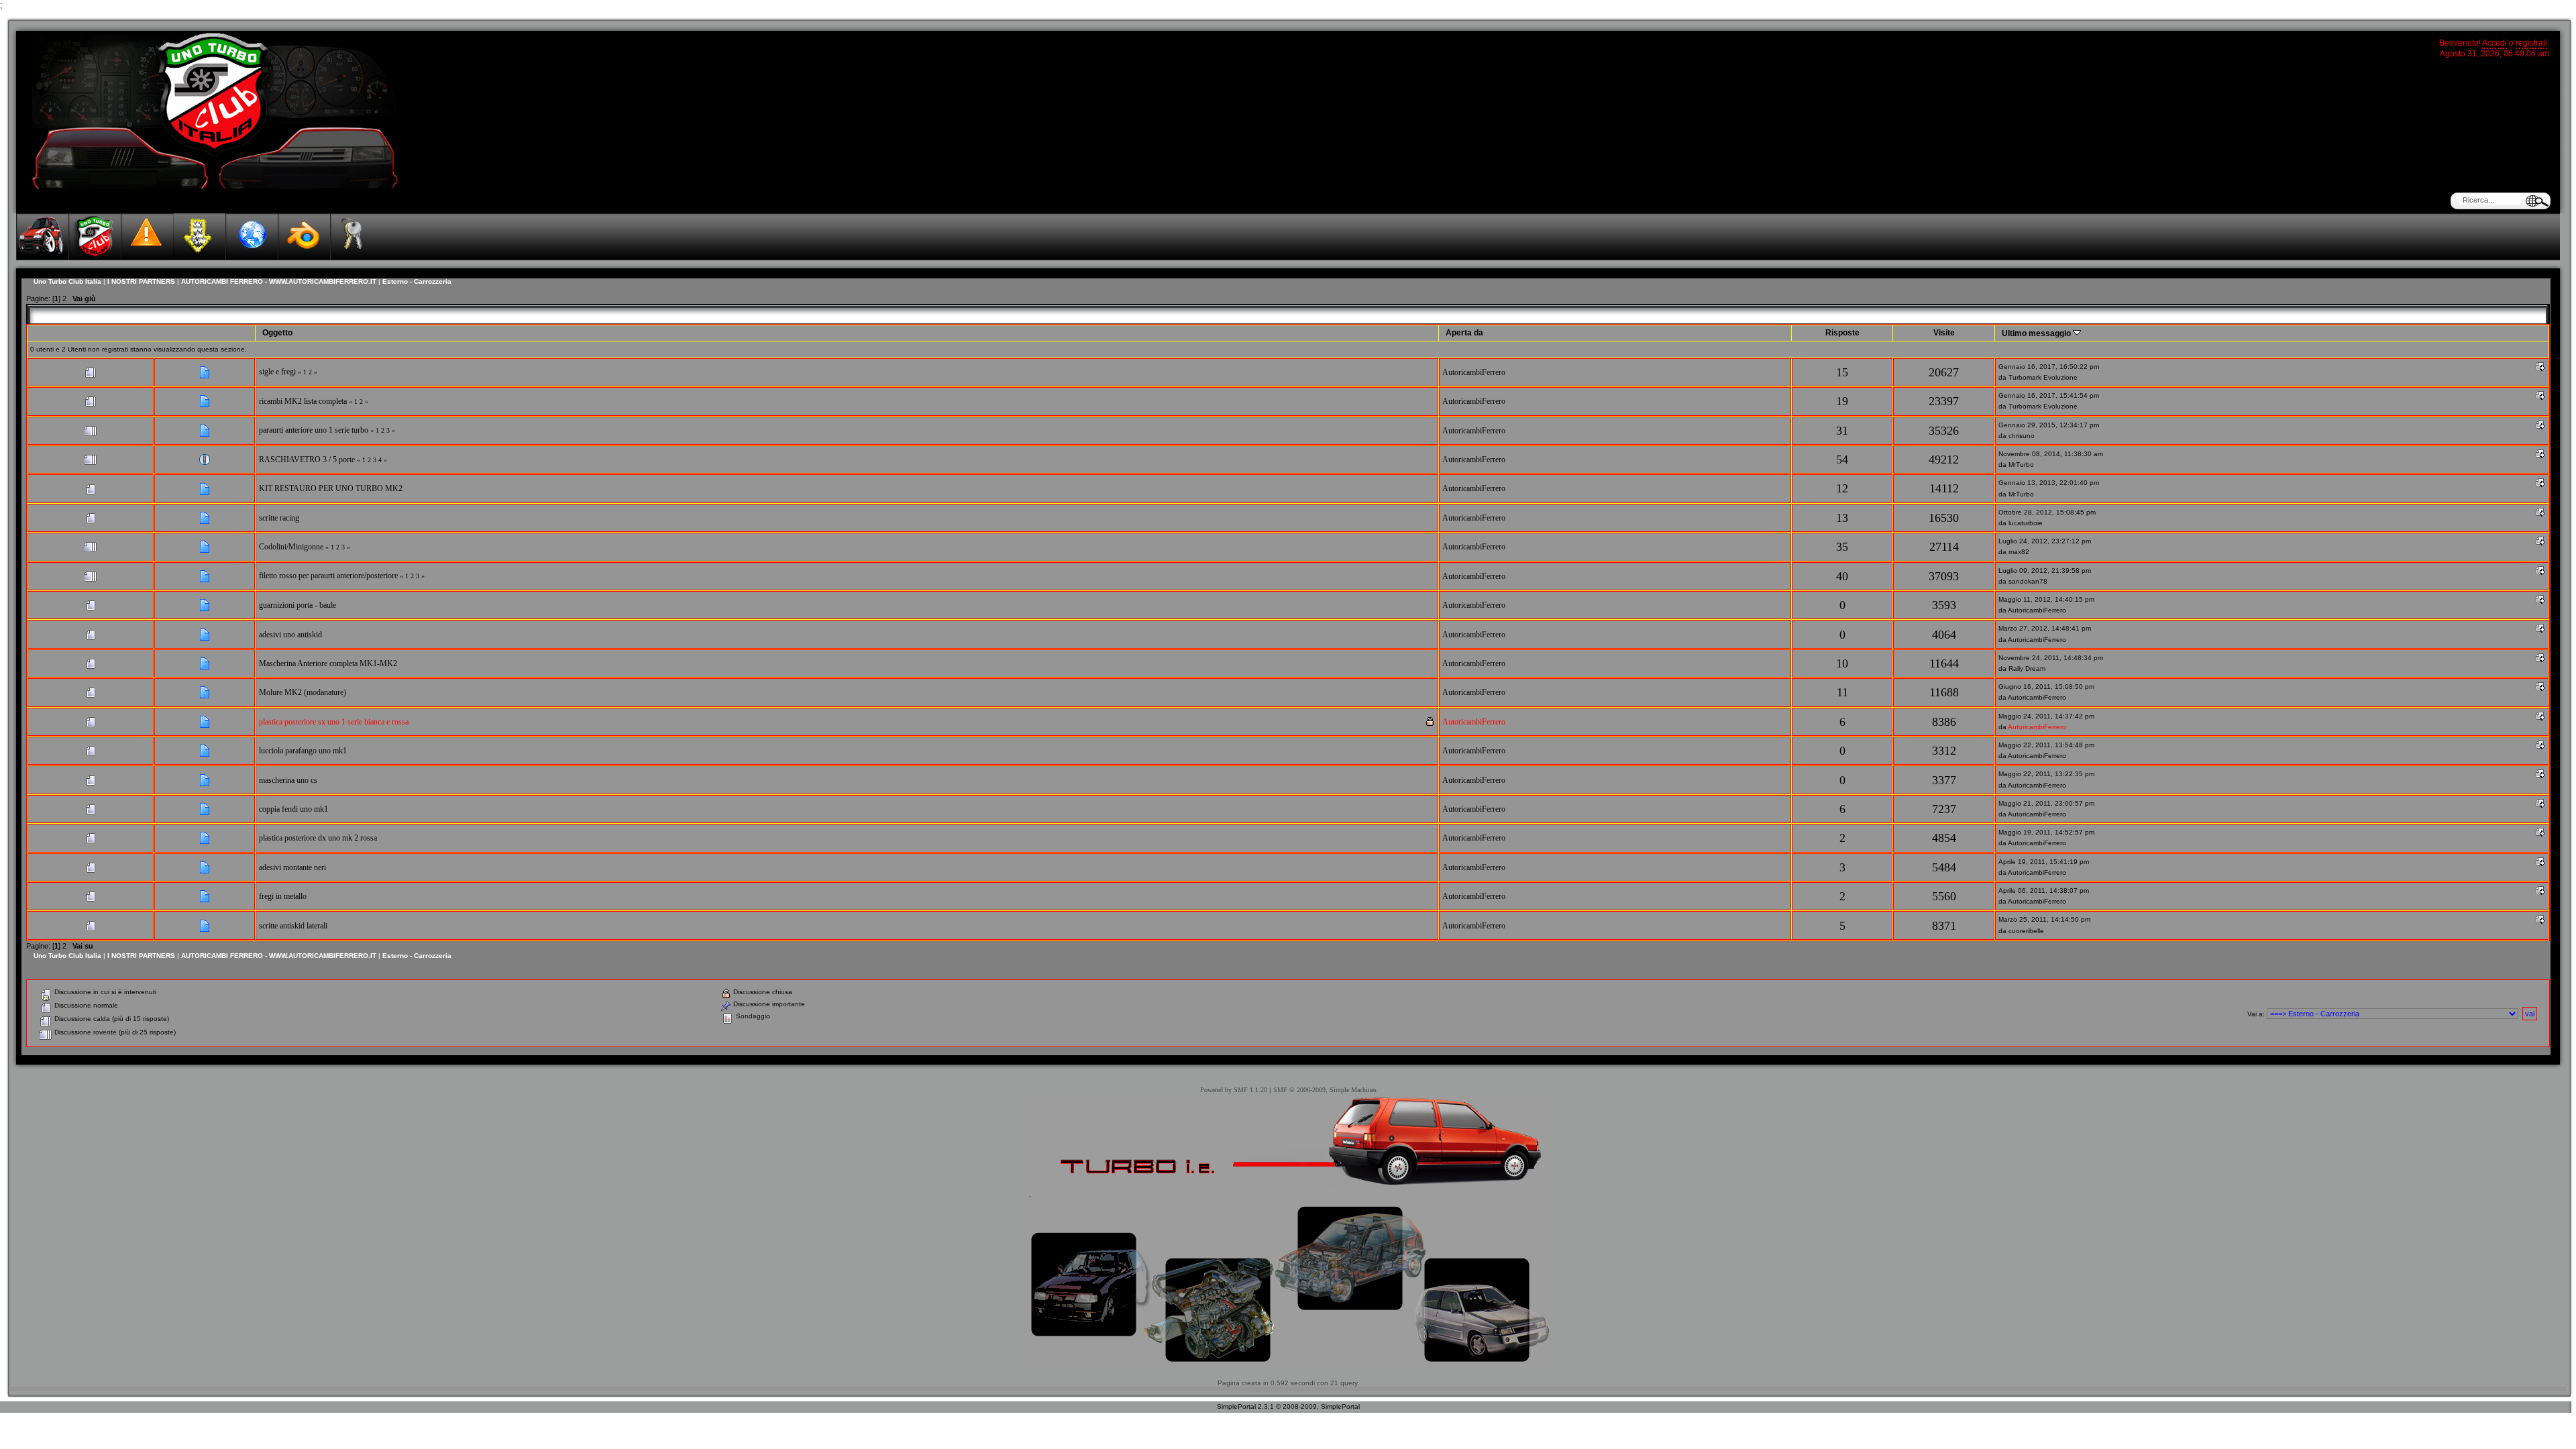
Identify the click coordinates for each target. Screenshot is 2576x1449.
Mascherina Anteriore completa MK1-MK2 (328, 663)
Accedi (2494, 43)
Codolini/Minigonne (291, 547)
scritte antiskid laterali (293, 926)
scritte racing (279, 518)
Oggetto (277, 333)
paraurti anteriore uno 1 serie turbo (314, 430)
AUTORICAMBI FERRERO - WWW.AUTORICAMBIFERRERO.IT (279, 281)
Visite (1944, 333)
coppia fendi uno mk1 (293, 809)
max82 (2019, 552)
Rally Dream (2027, 668)
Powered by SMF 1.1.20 (1234, 1090)
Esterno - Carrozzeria (417, 281)
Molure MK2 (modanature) (303, 692)
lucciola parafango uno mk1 (303, 751)
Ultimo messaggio (2037, 333)
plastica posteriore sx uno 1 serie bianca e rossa (334, 722)
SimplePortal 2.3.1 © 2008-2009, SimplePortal (1288, 1406)
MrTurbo (2021, 465)
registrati (2531, 43)
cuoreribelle (2026, 931)
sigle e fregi (277, 372)
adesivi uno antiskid (290, 635)
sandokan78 (2028, 581)
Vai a (2255, 1014)
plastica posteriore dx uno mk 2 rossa (318, 838)
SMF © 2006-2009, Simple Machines (1325, 1090)
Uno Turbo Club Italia (67, 281)
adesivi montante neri (292, 867)
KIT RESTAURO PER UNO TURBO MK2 (331, 488)
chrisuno (2022, 436)
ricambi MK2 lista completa (303, 401)
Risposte (1842, 333)
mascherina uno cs (288, 780)
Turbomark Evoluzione (2043, 377)
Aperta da (1464, 333)
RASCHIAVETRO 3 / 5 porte (307, 460)
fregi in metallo (283, 896)
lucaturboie (2026, 523)
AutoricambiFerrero (1474, 372)
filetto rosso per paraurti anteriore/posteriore (328, 576)
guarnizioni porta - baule (298, 605)
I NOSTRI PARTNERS (141, 281)
